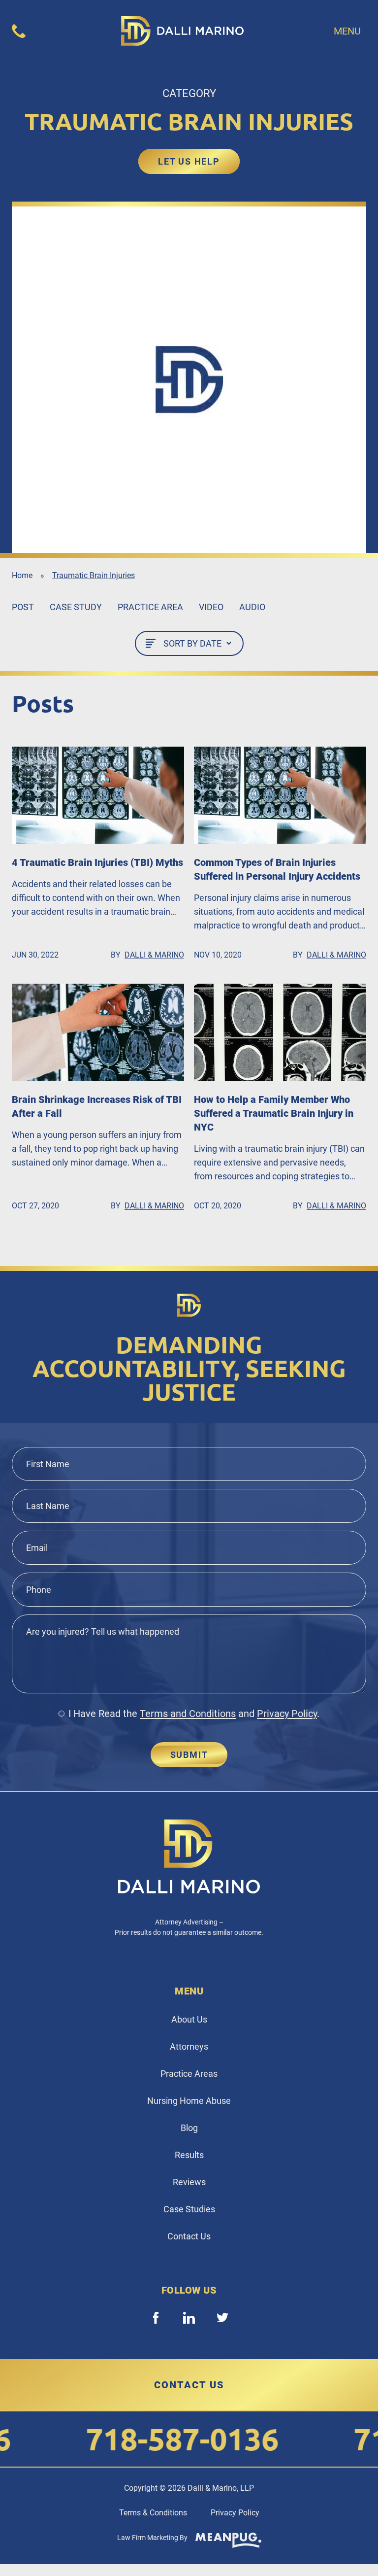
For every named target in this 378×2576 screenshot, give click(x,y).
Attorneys (189, 2046)
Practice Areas (189, 2074)
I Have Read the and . (194, 1714)
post (23, 607)
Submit (189, 1755)
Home (22, 575)
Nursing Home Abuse (189, 2101)
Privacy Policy (287, 1714)
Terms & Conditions (153, 2513)
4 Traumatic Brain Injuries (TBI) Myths (97, 862)
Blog (189, 2128)
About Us (189, 2019)
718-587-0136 (159, 2439)
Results (189, 2155)
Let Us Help (189, 161)
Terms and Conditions (188, 1714)
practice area (150, 607)
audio (252, 607)
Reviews (189, 2182)
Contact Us (189, 2236)
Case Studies (189, 2209)
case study (76, 607)
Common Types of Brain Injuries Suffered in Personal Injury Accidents (277, 869)
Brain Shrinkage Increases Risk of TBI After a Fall (97, 1106)
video (211, 607)
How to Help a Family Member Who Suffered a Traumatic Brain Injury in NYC (274, 1113)
